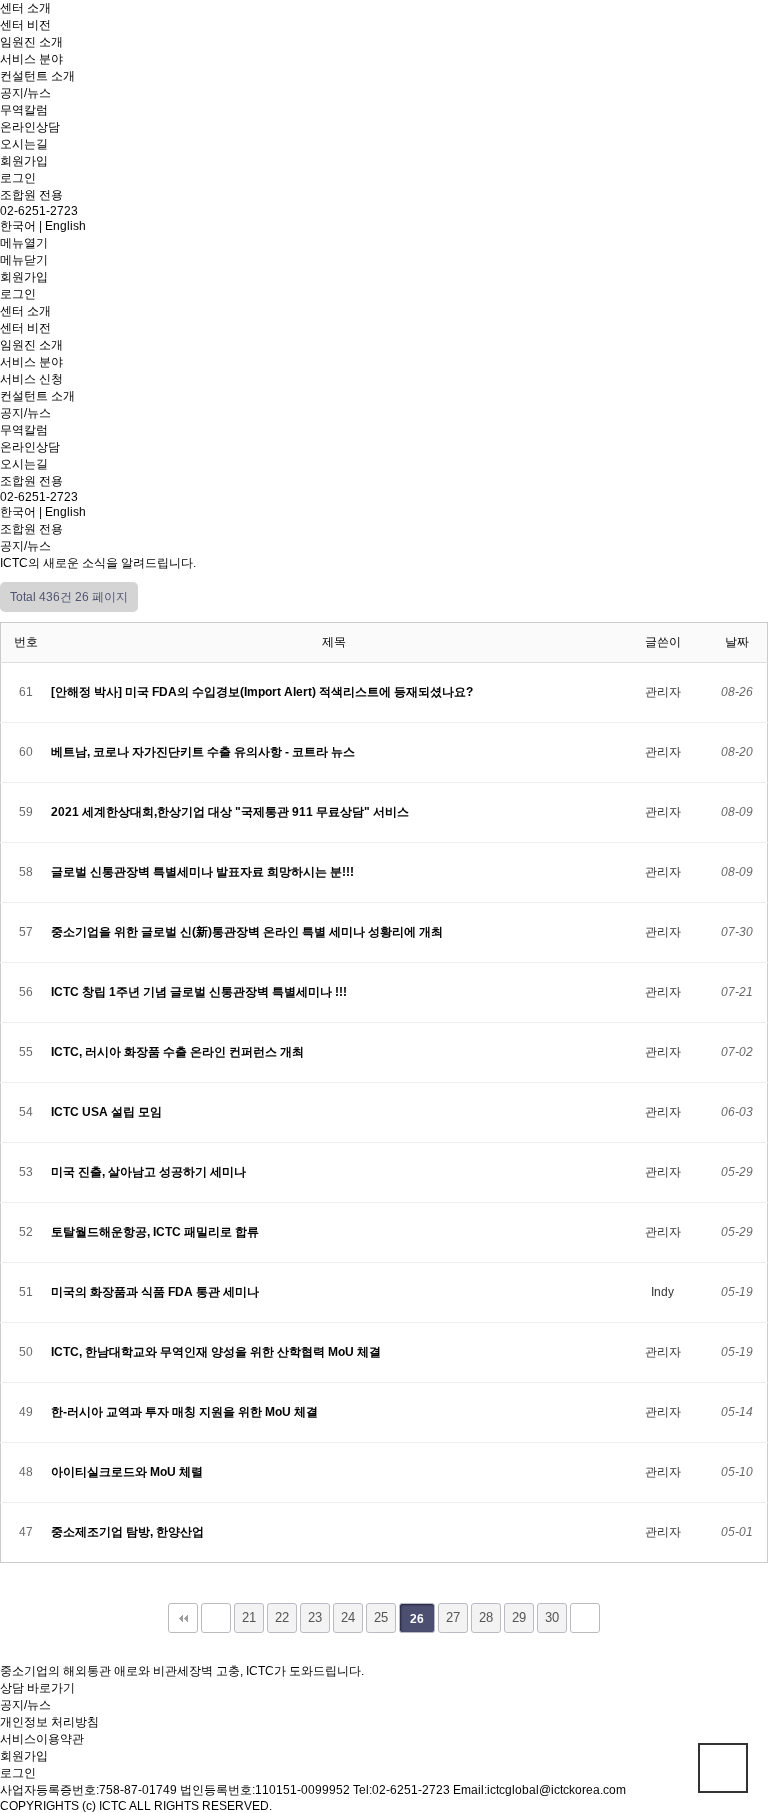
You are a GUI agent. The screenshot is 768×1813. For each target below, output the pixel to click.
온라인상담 (30, 127)
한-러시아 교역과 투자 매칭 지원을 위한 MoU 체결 (186, 1412)
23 (315, 1617)
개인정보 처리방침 (49, 1722)
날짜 (737, 642)
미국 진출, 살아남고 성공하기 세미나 (150, 1172)
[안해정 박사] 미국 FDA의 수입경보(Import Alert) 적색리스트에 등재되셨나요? (263, 692)
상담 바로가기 (37, 1688)
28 (486, 1617)
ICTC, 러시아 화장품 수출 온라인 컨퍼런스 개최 (179, 1052)
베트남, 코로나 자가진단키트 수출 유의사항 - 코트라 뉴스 (204, 752)
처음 (183, 1618)
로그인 (18, 178)
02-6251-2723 (39, 211)
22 (282, 1617)
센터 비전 (25, 25)
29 (519, 1617)
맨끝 (585, 1618)
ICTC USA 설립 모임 (108, 1112)
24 (348, 1617)
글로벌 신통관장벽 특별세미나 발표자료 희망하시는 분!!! (204, 872)
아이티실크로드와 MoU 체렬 (128, 1472)
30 (552, 1617)
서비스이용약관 (42, 1739)
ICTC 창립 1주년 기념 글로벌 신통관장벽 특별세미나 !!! (200, 992)
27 (453, 1617)
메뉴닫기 (24, 260)
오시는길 (24, 144)
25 (381, 1617)
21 (249, 1617)
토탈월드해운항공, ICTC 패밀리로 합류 (156, 1232)
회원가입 (24, 161)
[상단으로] (723, 1768)
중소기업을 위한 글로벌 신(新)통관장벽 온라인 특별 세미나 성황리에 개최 (248, 932)
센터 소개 (25, 8)
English (65, 226)
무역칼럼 (24, 110)
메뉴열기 (24, 243)
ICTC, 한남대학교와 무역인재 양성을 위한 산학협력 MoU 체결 (217, 1352)
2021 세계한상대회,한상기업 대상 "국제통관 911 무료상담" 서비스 (231, 812)
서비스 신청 (31, 379)
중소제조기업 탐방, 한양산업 (129, 1532)
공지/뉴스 (25, 93)
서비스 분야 (31, 59)
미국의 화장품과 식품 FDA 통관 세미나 (156, 1292)
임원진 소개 (31, 42)
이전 (216, 1618)
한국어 (18, 226)
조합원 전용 (31, 195)
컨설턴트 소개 (37, 76)
